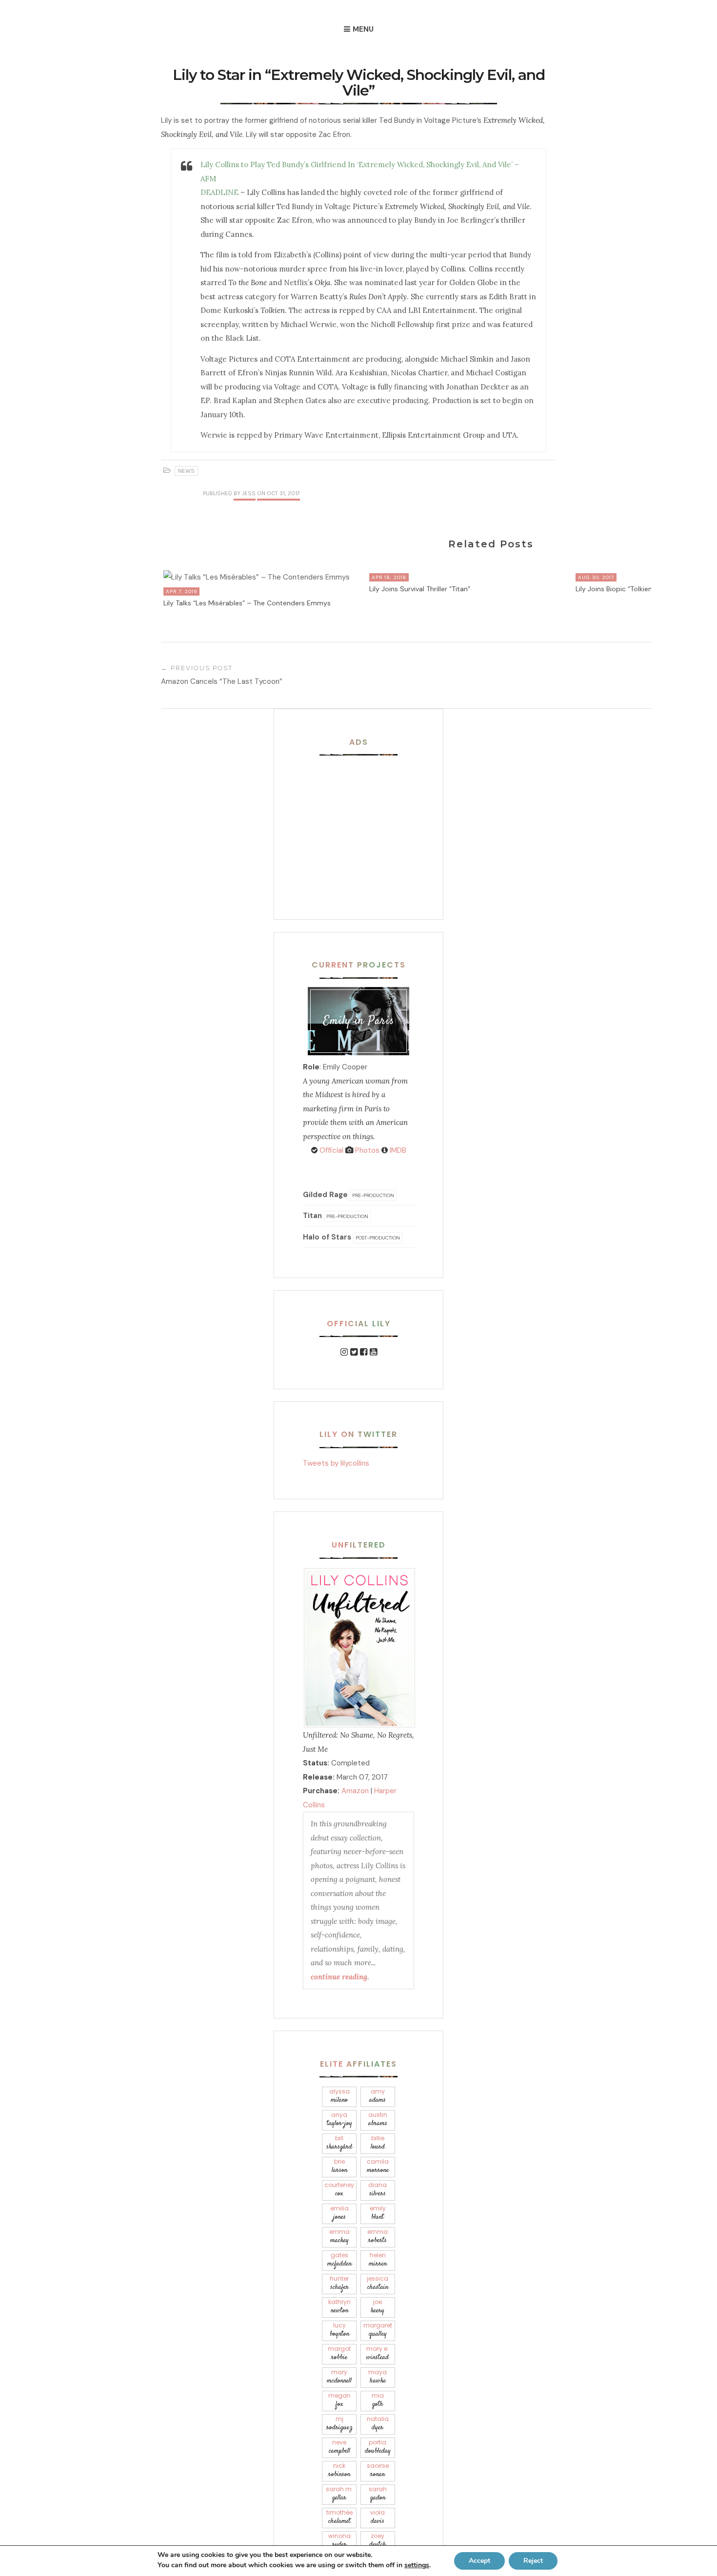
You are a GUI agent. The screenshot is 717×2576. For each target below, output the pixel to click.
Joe (378, 2307)
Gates (339, 2260)
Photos (366, 1150)
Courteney (339, 2190)
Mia (378, 2400)
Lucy (339, 2330)
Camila (378, 2166)
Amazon (355, 1791)
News (186, 471)
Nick (339, 2470)
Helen (378, 2260)
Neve (339, 2447)
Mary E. (378, 2353)
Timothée (339, 2517)
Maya (378, 2377)
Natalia (378, 2424)
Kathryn (339, 2307)
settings (417, 2565)
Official (330, 1150)
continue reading (339, 1977)
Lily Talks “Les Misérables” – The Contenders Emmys (247, 603)
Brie (339, 2166)
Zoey (378, 2541)
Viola (378, 2517)
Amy (378, 2096)
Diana (378, 2190)
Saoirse (378, 2470)
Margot (339, 2353)
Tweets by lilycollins (336, 1463)
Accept (479, 2561)
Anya (339, 2120)
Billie (378, 2143)
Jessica (378, 2283)
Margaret (378, 2330)
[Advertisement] (364, 825)
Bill (339, 2143)
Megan (339, 2400)
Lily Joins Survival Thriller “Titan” (420, 589)
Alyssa (339, 2096)
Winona (339, 2541)
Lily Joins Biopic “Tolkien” (615, 589)
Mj (339, 2424)
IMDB (397, 1150)
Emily (378, 2213)
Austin (378, 2120)
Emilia (339, 2213)
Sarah (378, 2494)
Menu (363, 29)
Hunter (339, 2283)
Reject (533, 2561)
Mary (339, 2377)
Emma (339, 2237)
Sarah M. (339, 2494)
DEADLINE (219, 192)
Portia (378, 2447)
